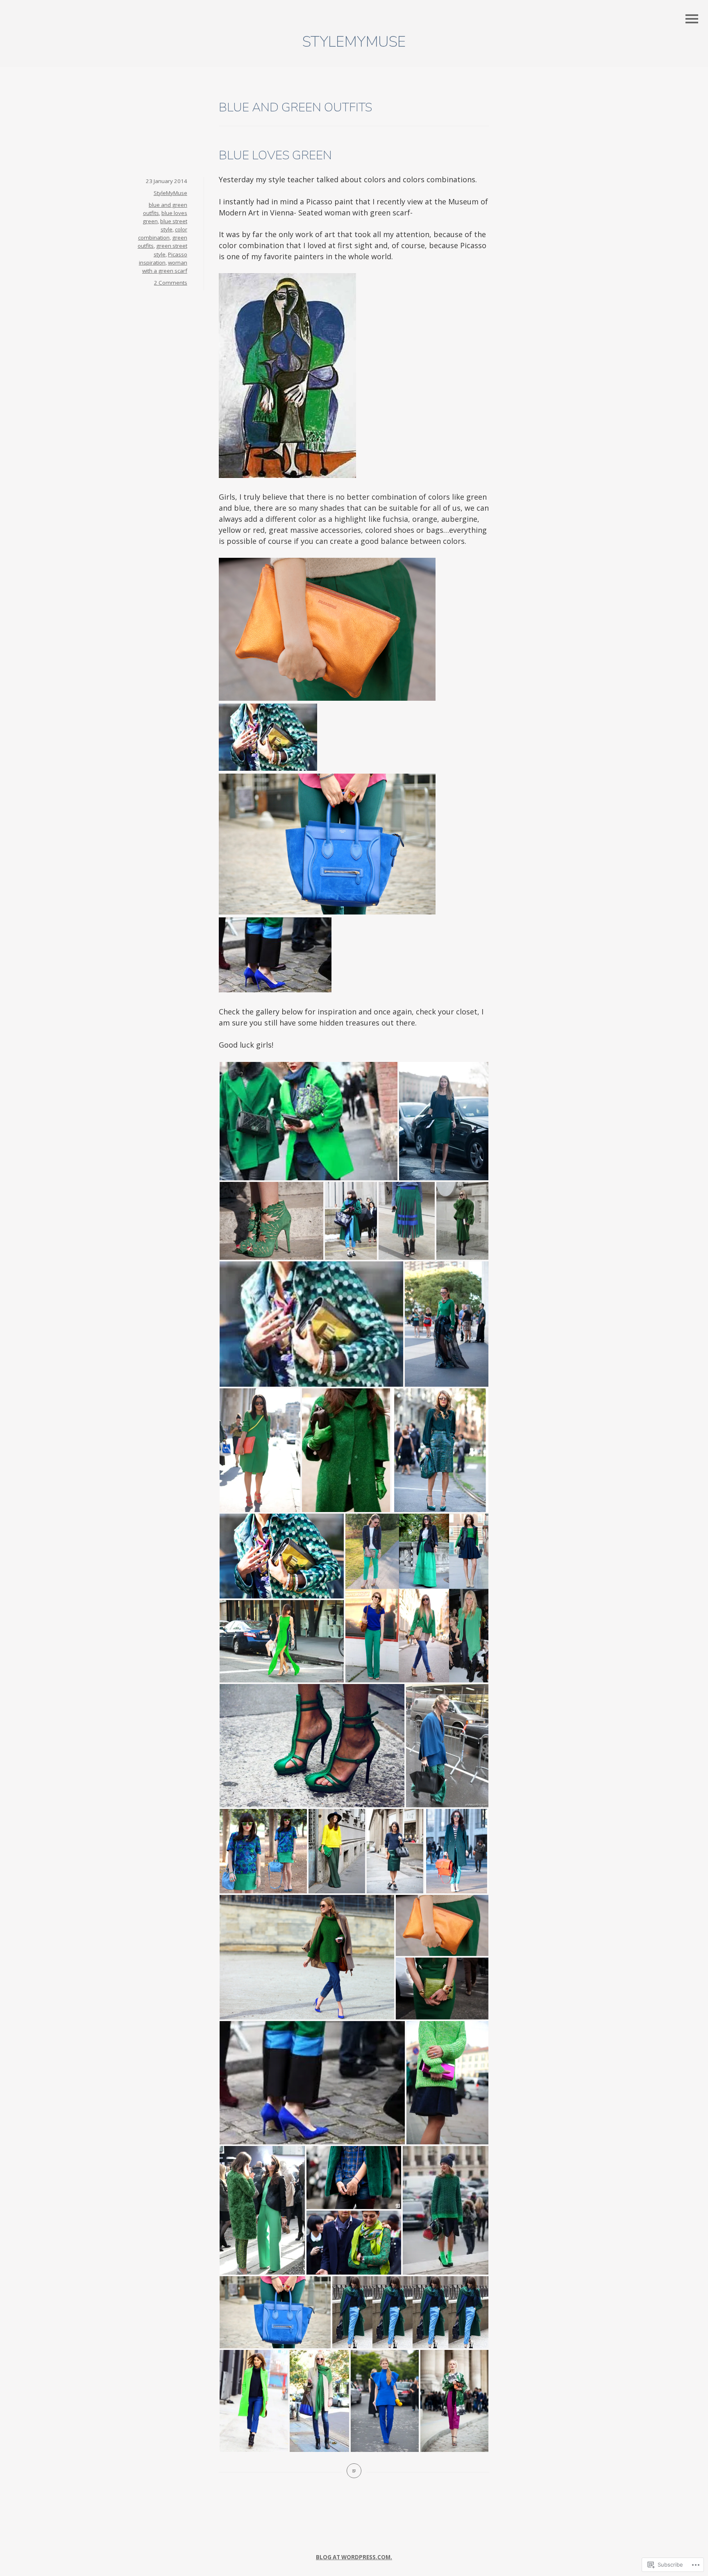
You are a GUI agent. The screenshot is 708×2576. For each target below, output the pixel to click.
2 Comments (171, 283)
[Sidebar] (692, 19)
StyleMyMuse (354, 42)
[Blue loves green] (354, 2471)
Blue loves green (275, 155)
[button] (309, 1121)
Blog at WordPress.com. (354, 2557)
